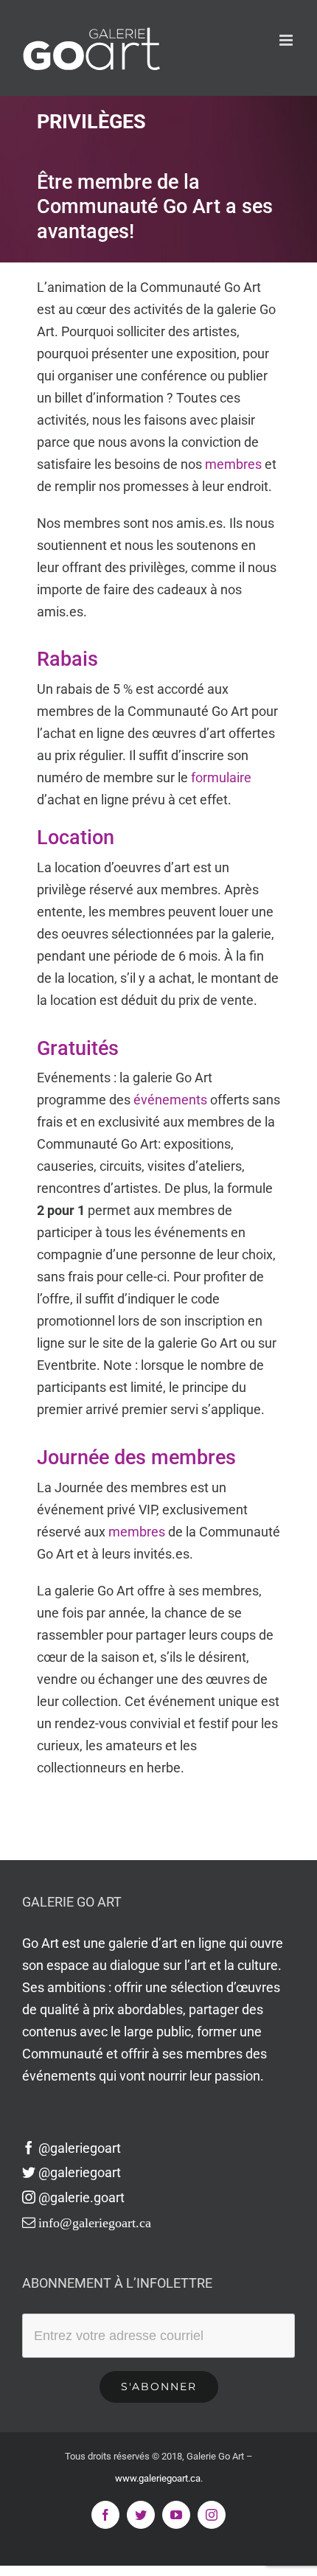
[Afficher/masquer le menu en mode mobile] (287, 40)
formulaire (221, 777)
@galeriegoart (80, 2148)
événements (170, 1100)
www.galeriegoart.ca (158, 2478)
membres (233, 464)
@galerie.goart (81, 2197)
